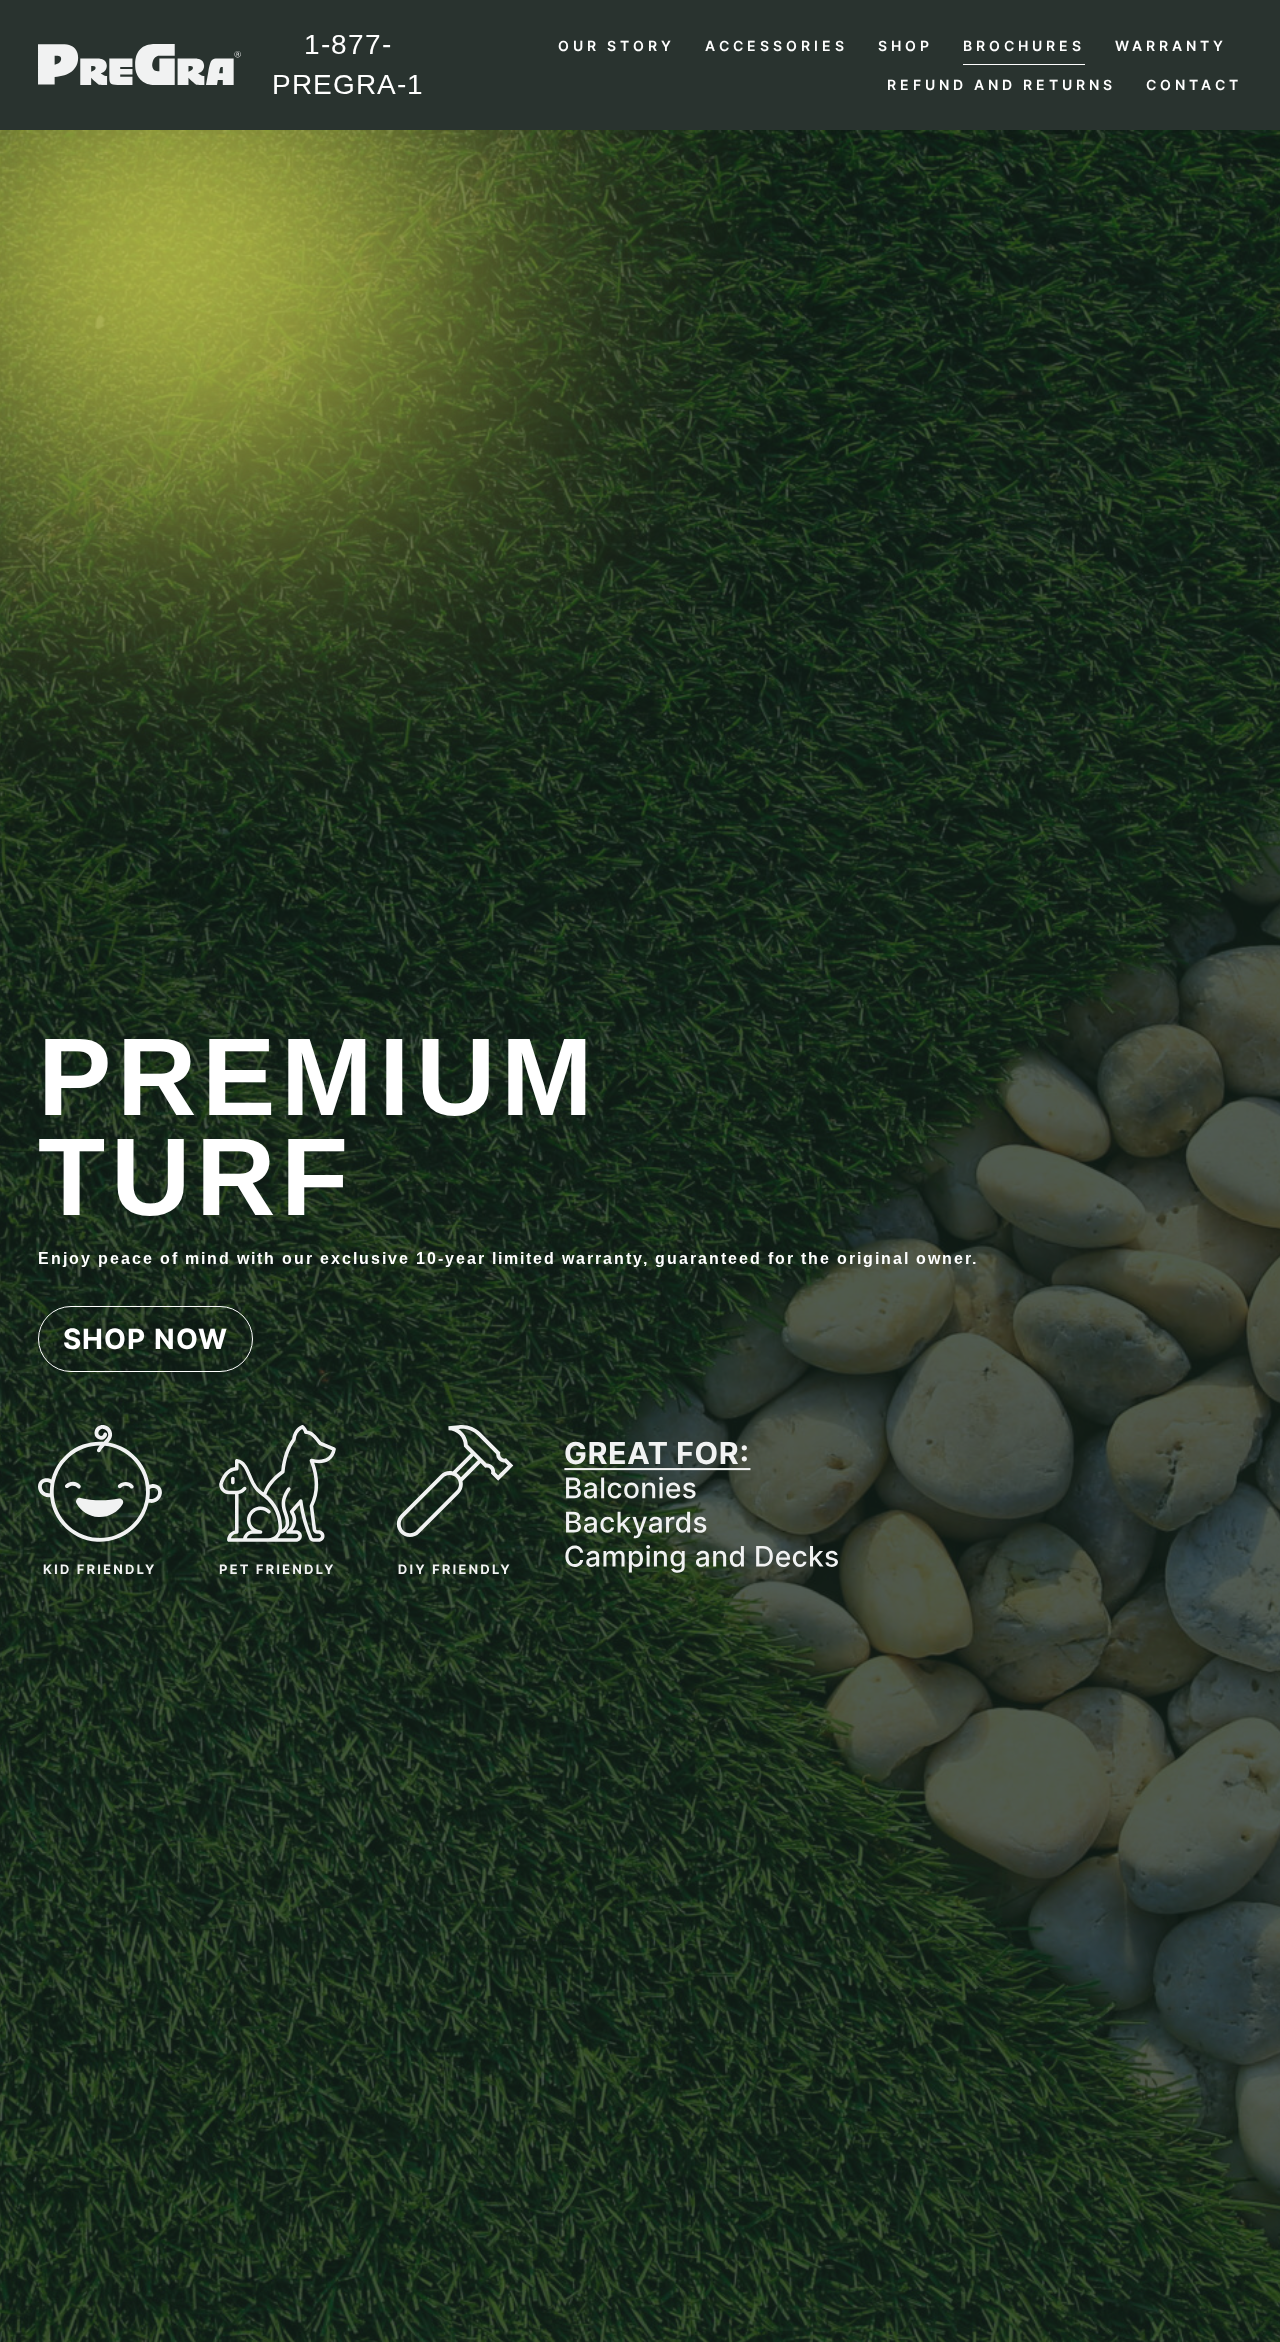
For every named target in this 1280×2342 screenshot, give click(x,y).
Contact (1194, 84)
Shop (905, 45)
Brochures (1024, 45)
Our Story (616, 45)
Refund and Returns (1001, 84)
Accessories (776, 45)
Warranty (1171, 45)
